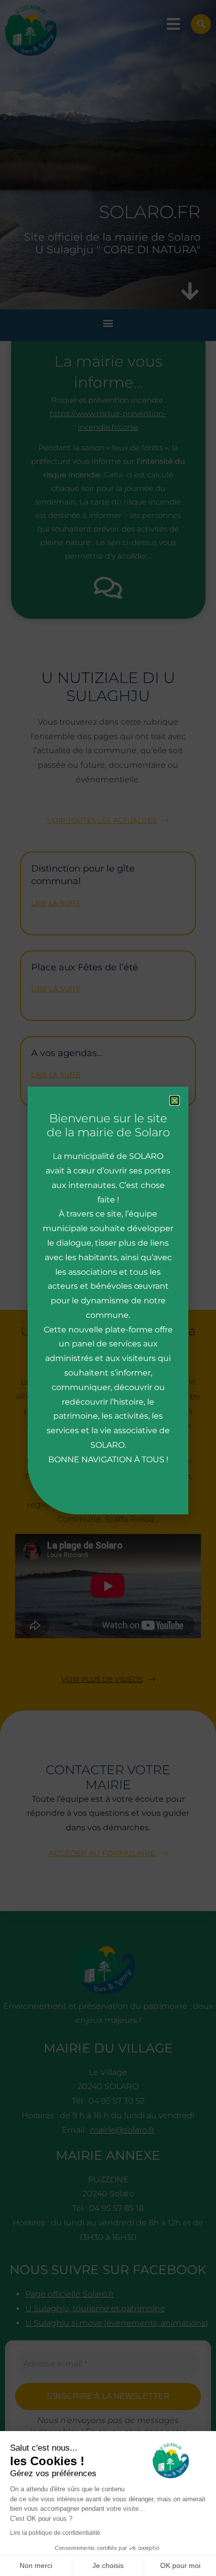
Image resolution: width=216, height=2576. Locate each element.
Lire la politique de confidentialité (55, 2533)
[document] (108, 1288)
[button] (175, 1100)
